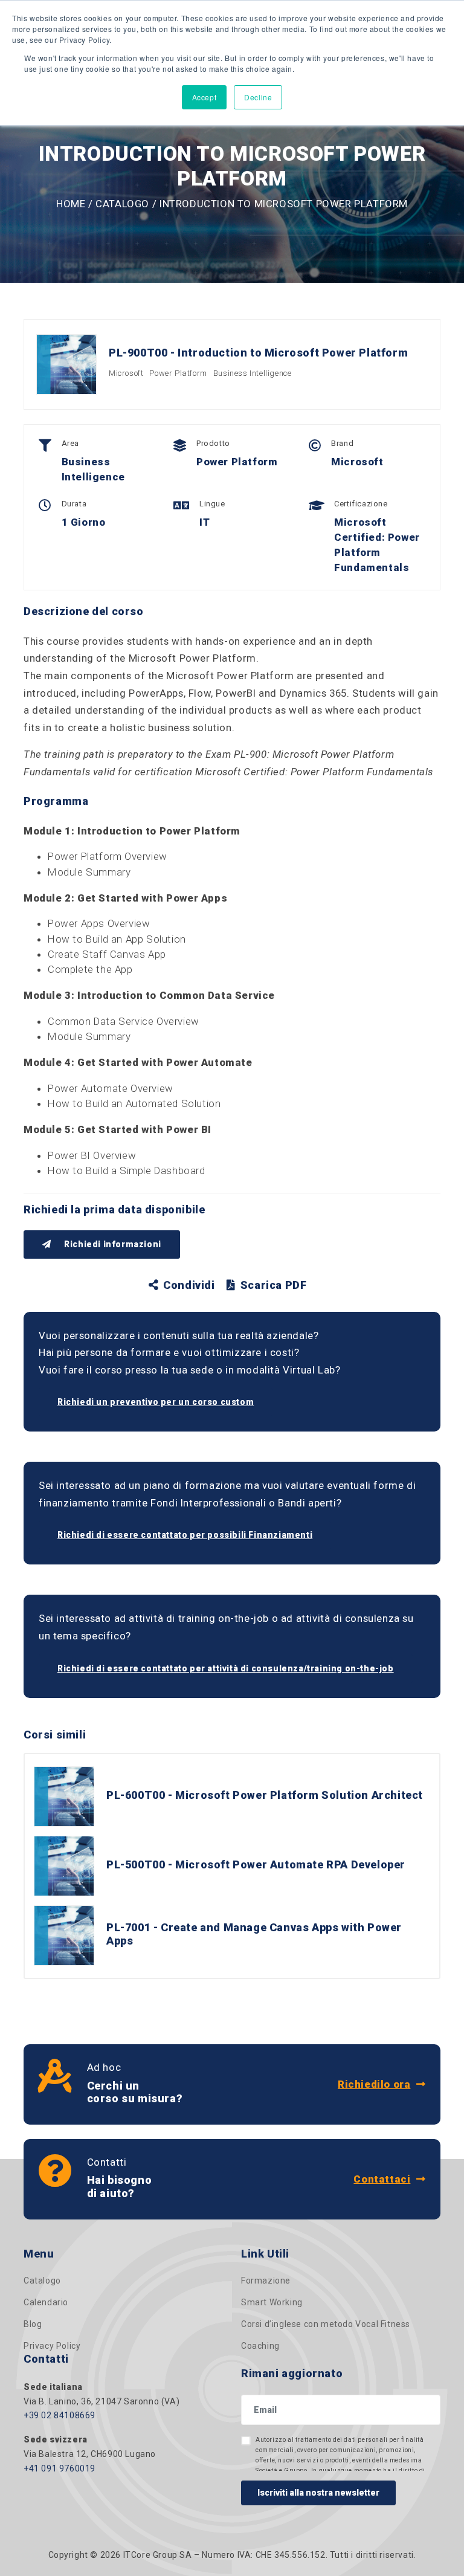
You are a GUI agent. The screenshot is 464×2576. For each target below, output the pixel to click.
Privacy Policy (52, 2346)
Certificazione (361, 504)
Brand (342, 443)
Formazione (266, 2281)
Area (70, 443)
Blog (33, 2324)
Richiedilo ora (374, 2084)
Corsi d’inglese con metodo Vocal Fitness (326, 2324)
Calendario (46, 2302)
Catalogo (122, 204)
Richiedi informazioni (112, 1244)
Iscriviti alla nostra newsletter (318, 2493)
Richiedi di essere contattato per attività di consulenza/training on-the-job (226, 1668)
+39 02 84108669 (60, 2415)
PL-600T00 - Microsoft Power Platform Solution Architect (265, 1795)
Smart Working (272, 2302)
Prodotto (213, 443)
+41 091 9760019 (60, 2468)
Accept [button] (205, 97)
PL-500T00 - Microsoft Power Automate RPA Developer (256, 1864)
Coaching (260, 2346)
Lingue (212, 504)
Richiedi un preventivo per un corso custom (156, 1402)
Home (71, 204)
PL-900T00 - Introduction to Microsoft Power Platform (258, 353)
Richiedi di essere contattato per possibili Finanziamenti (185, 1535)
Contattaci (382, 2179)
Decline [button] (258, 97)
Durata (74, 504)
